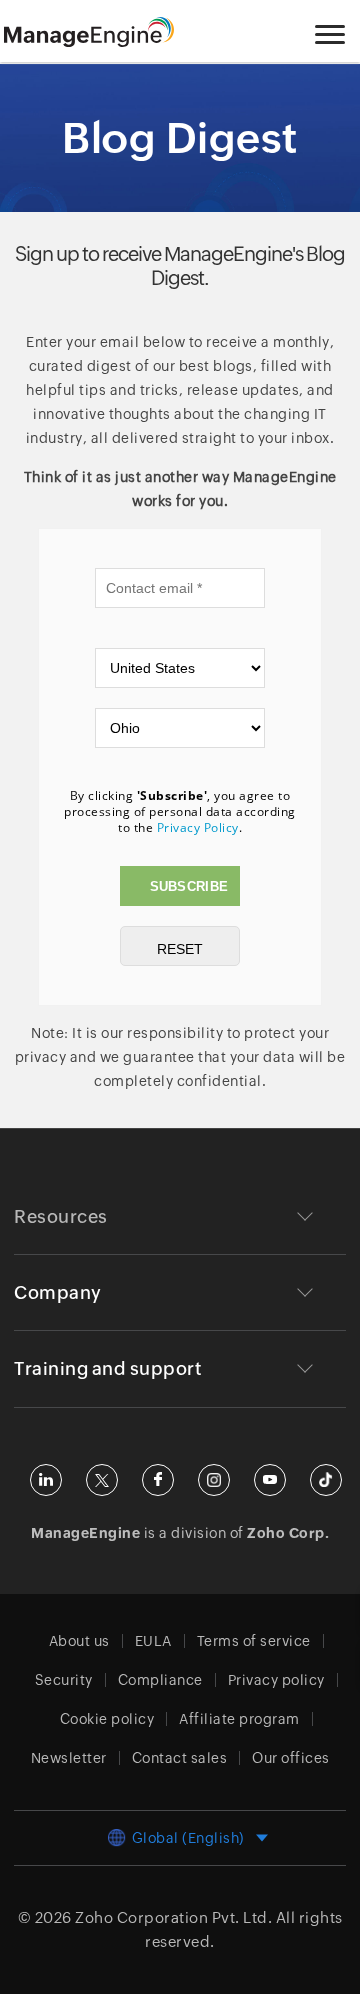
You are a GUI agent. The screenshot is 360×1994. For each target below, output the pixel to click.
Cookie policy (107, 1719)
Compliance (160, 1680)
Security (64, 1680)
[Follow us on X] (102, 1480)
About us (79, 1641)
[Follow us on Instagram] (214, 1480)
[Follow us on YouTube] (270, 1480)
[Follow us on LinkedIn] (46, 1480)
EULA (153, 1641)
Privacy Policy (198, 827)
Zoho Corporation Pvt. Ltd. (173, 1917)
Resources (61, 1216)
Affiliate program (239, 1719)
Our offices (291, 1758)
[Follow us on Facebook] (158, 1480)
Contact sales (180, 1758)
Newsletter (69, 1758)
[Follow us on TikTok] (326, 1480)
